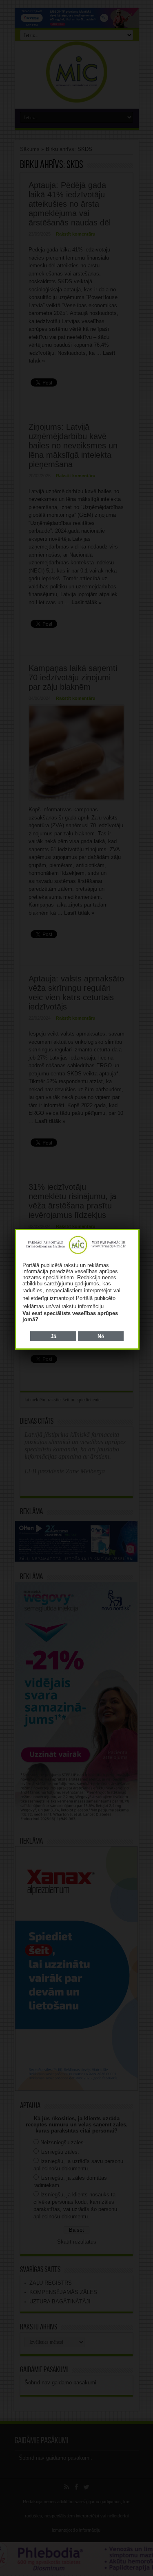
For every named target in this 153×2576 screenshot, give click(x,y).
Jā (53, 1336)
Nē (101, 1336)
